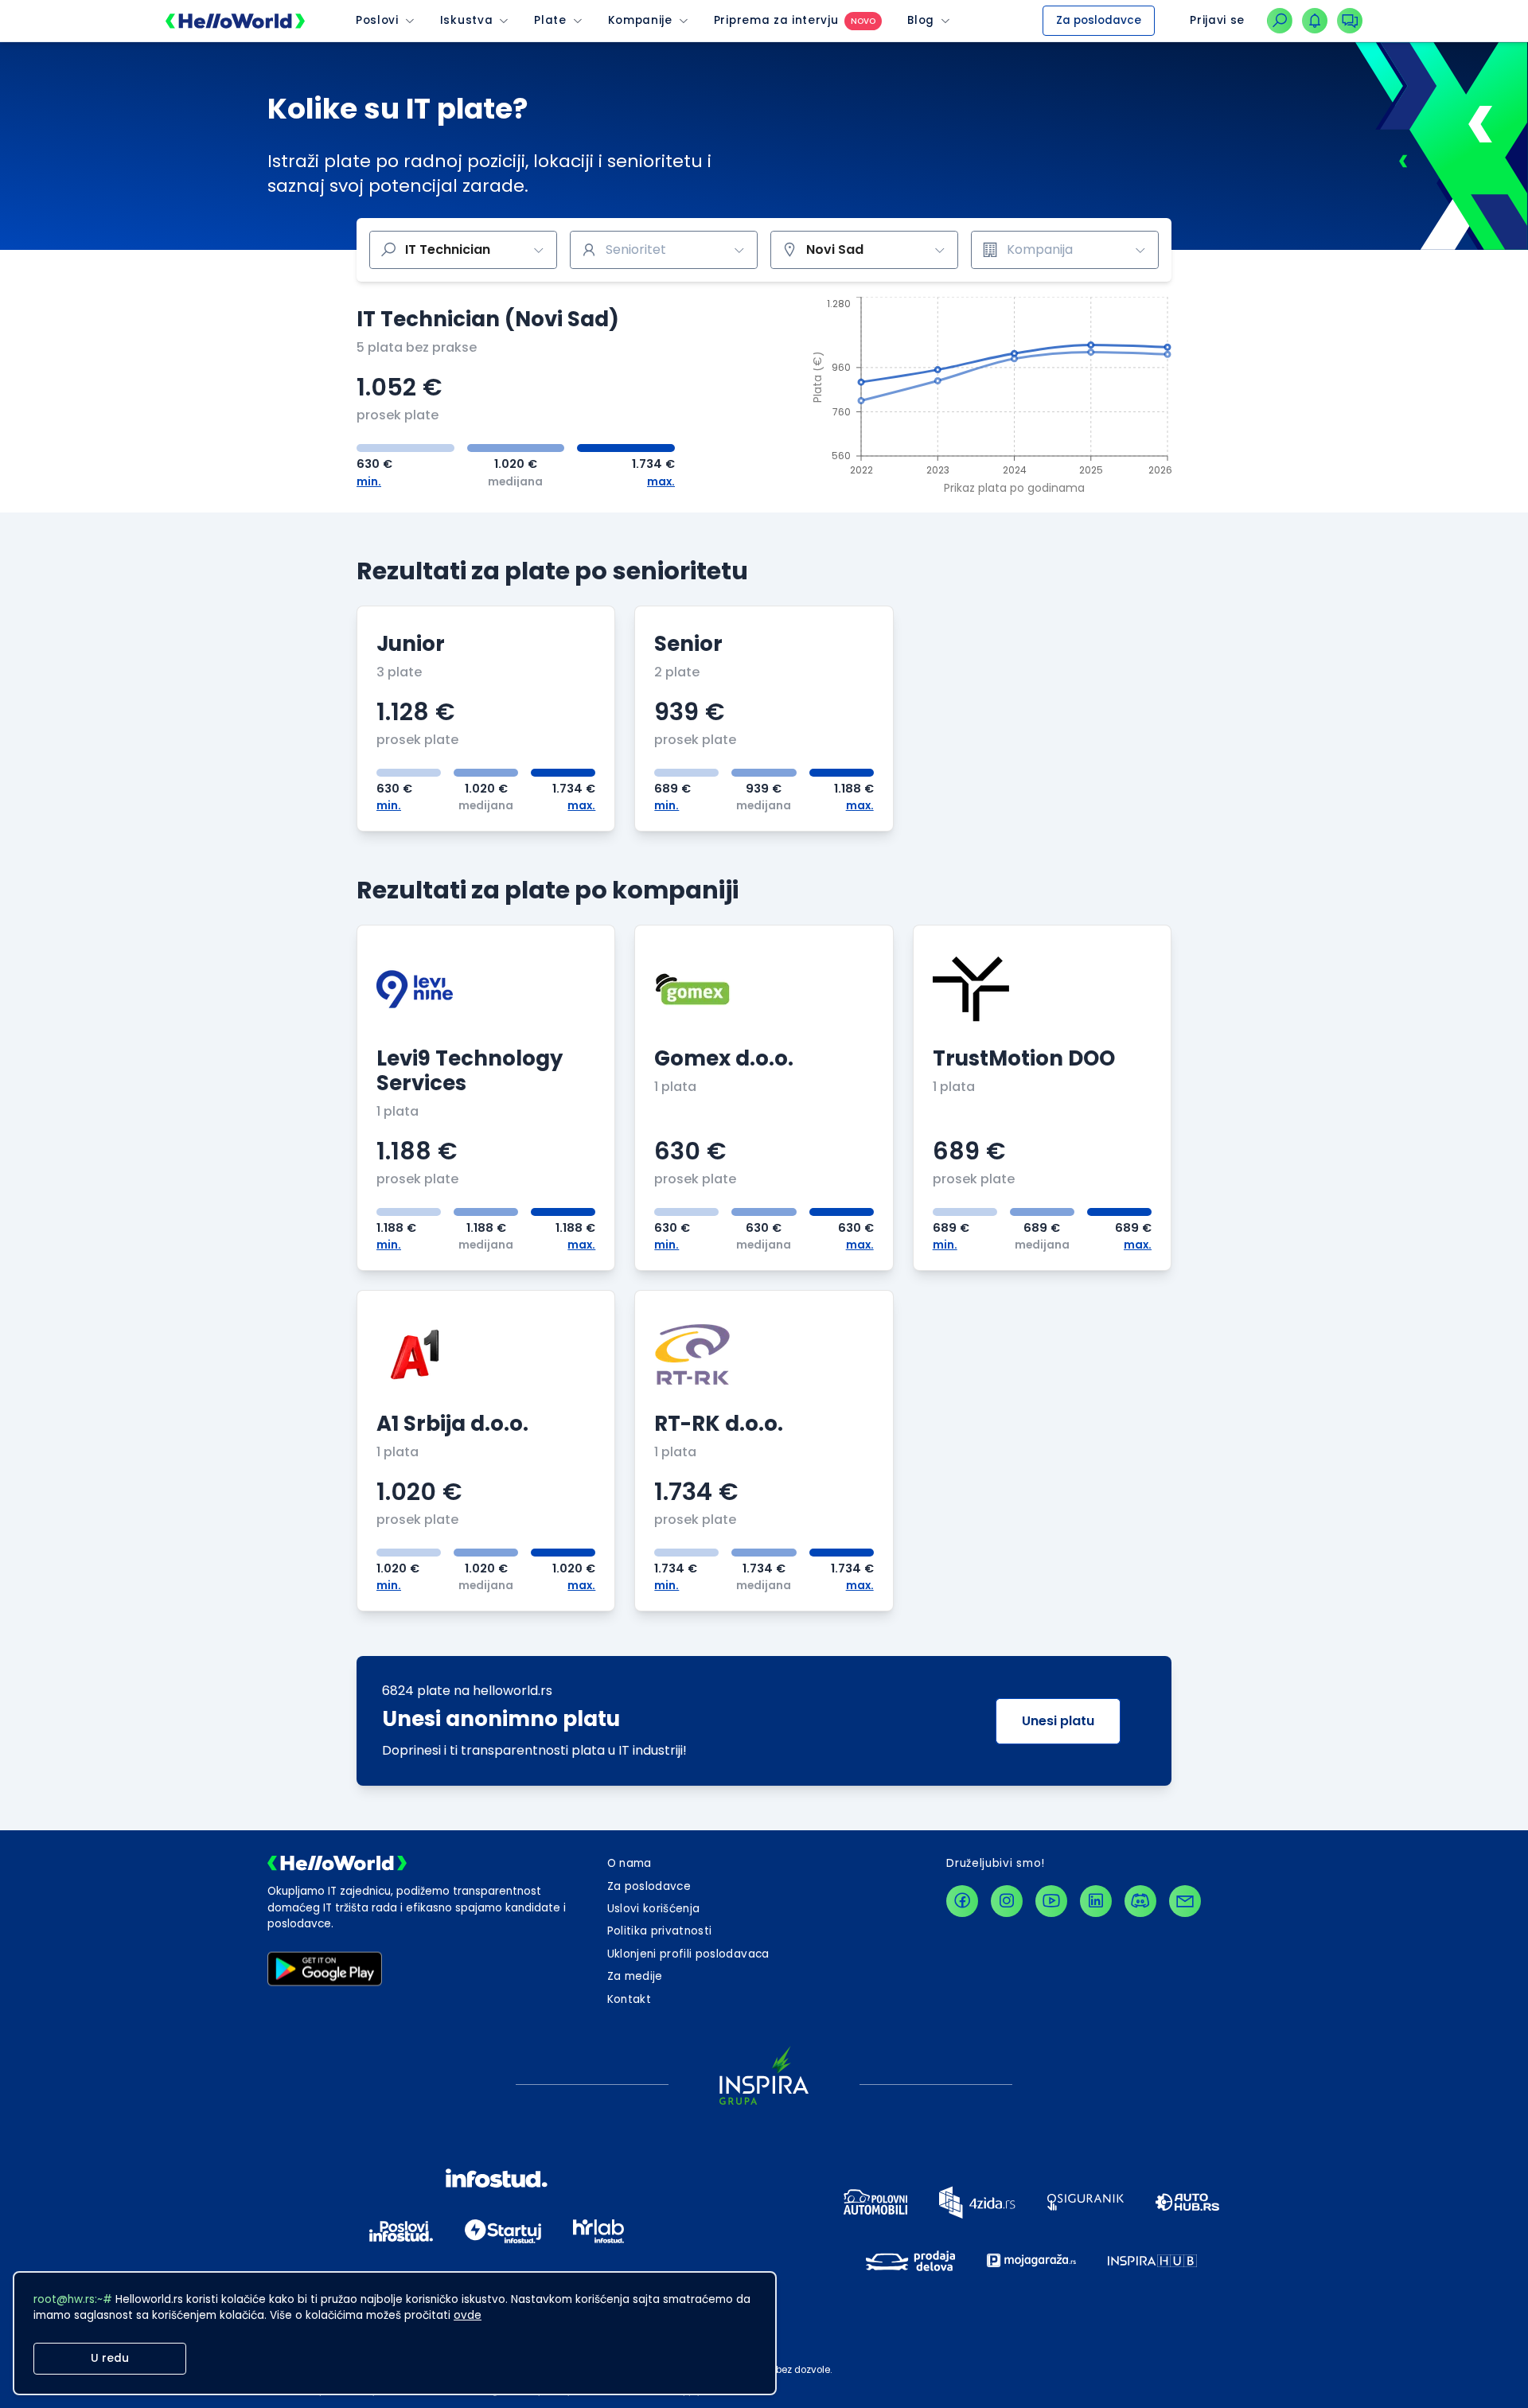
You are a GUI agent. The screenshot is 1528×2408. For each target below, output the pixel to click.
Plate (550, 21)
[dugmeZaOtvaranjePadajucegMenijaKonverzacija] (1350, 21)
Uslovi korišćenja (654, 1909)
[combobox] (664, 250)
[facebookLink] (962, 1901)
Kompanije (640, 21)
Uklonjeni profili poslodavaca (688, 1954)
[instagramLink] (1007, 1901)
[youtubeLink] (1051, 1901)
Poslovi (377, 21)
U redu (110, 2358)
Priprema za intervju (776, 21)
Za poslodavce (1099, 20)
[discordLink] (1140, 1901)
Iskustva (466, 21)
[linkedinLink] (1096, 1901)
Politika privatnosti (660, 1931)
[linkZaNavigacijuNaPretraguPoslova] (1280, 21)
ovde (468, 2315)
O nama (630, 1863)
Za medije (635, 1976)
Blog (921, 21)
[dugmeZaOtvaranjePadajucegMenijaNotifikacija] (1315, 21)
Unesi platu (1058, 1721)
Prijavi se (1217, 20)
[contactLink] (1185, 1901)
